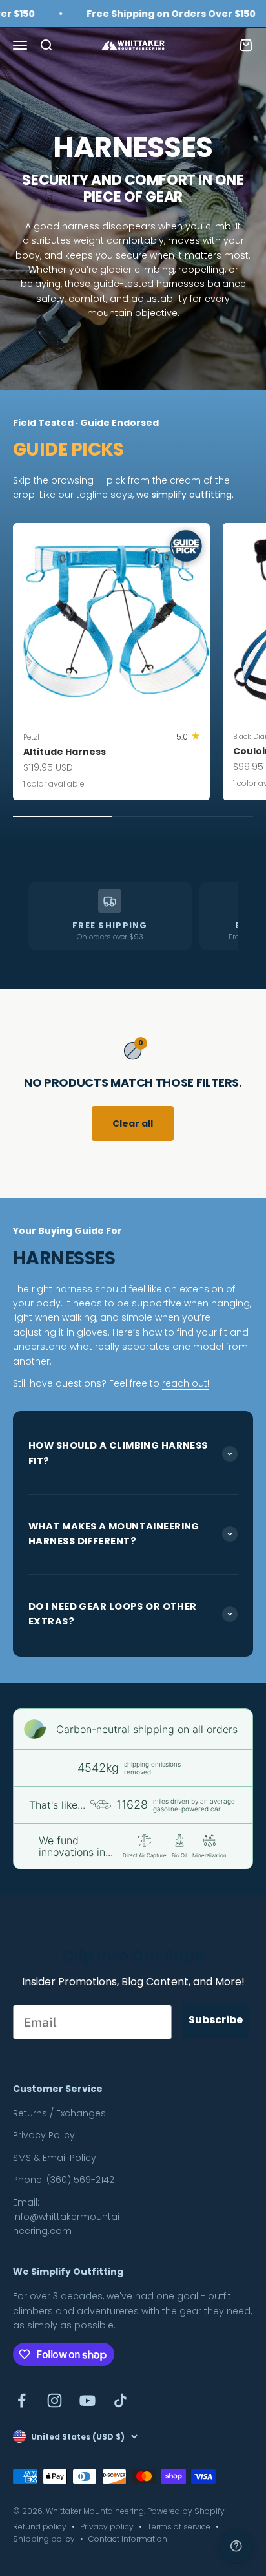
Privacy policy (107, 2527)
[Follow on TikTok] (120, 2400)
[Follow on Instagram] (55, 2400)
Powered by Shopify (186, 2511)
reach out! (186, 1383)
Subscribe (216, 2020)
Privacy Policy (44, 2135)
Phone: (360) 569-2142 (64, 2180)
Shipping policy (44, 2539)
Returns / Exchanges (59, 2113)
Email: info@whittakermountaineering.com (66, 2217)
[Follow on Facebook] (22, 2400)
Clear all (133, 1123)
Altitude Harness (65, 752)
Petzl (31, 737)
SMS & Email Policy (55, 2158)
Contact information (128, 2539)
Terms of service (179, 2527)
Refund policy (40, 2527)
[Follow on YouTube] (87, 2400)
